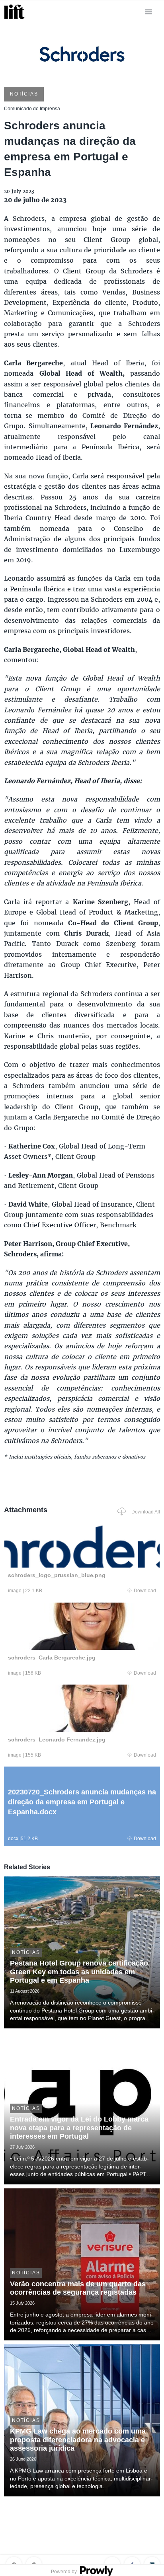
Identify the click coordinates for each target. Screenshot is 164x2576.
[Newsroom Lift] (16, 19)
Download (145, 1591)
